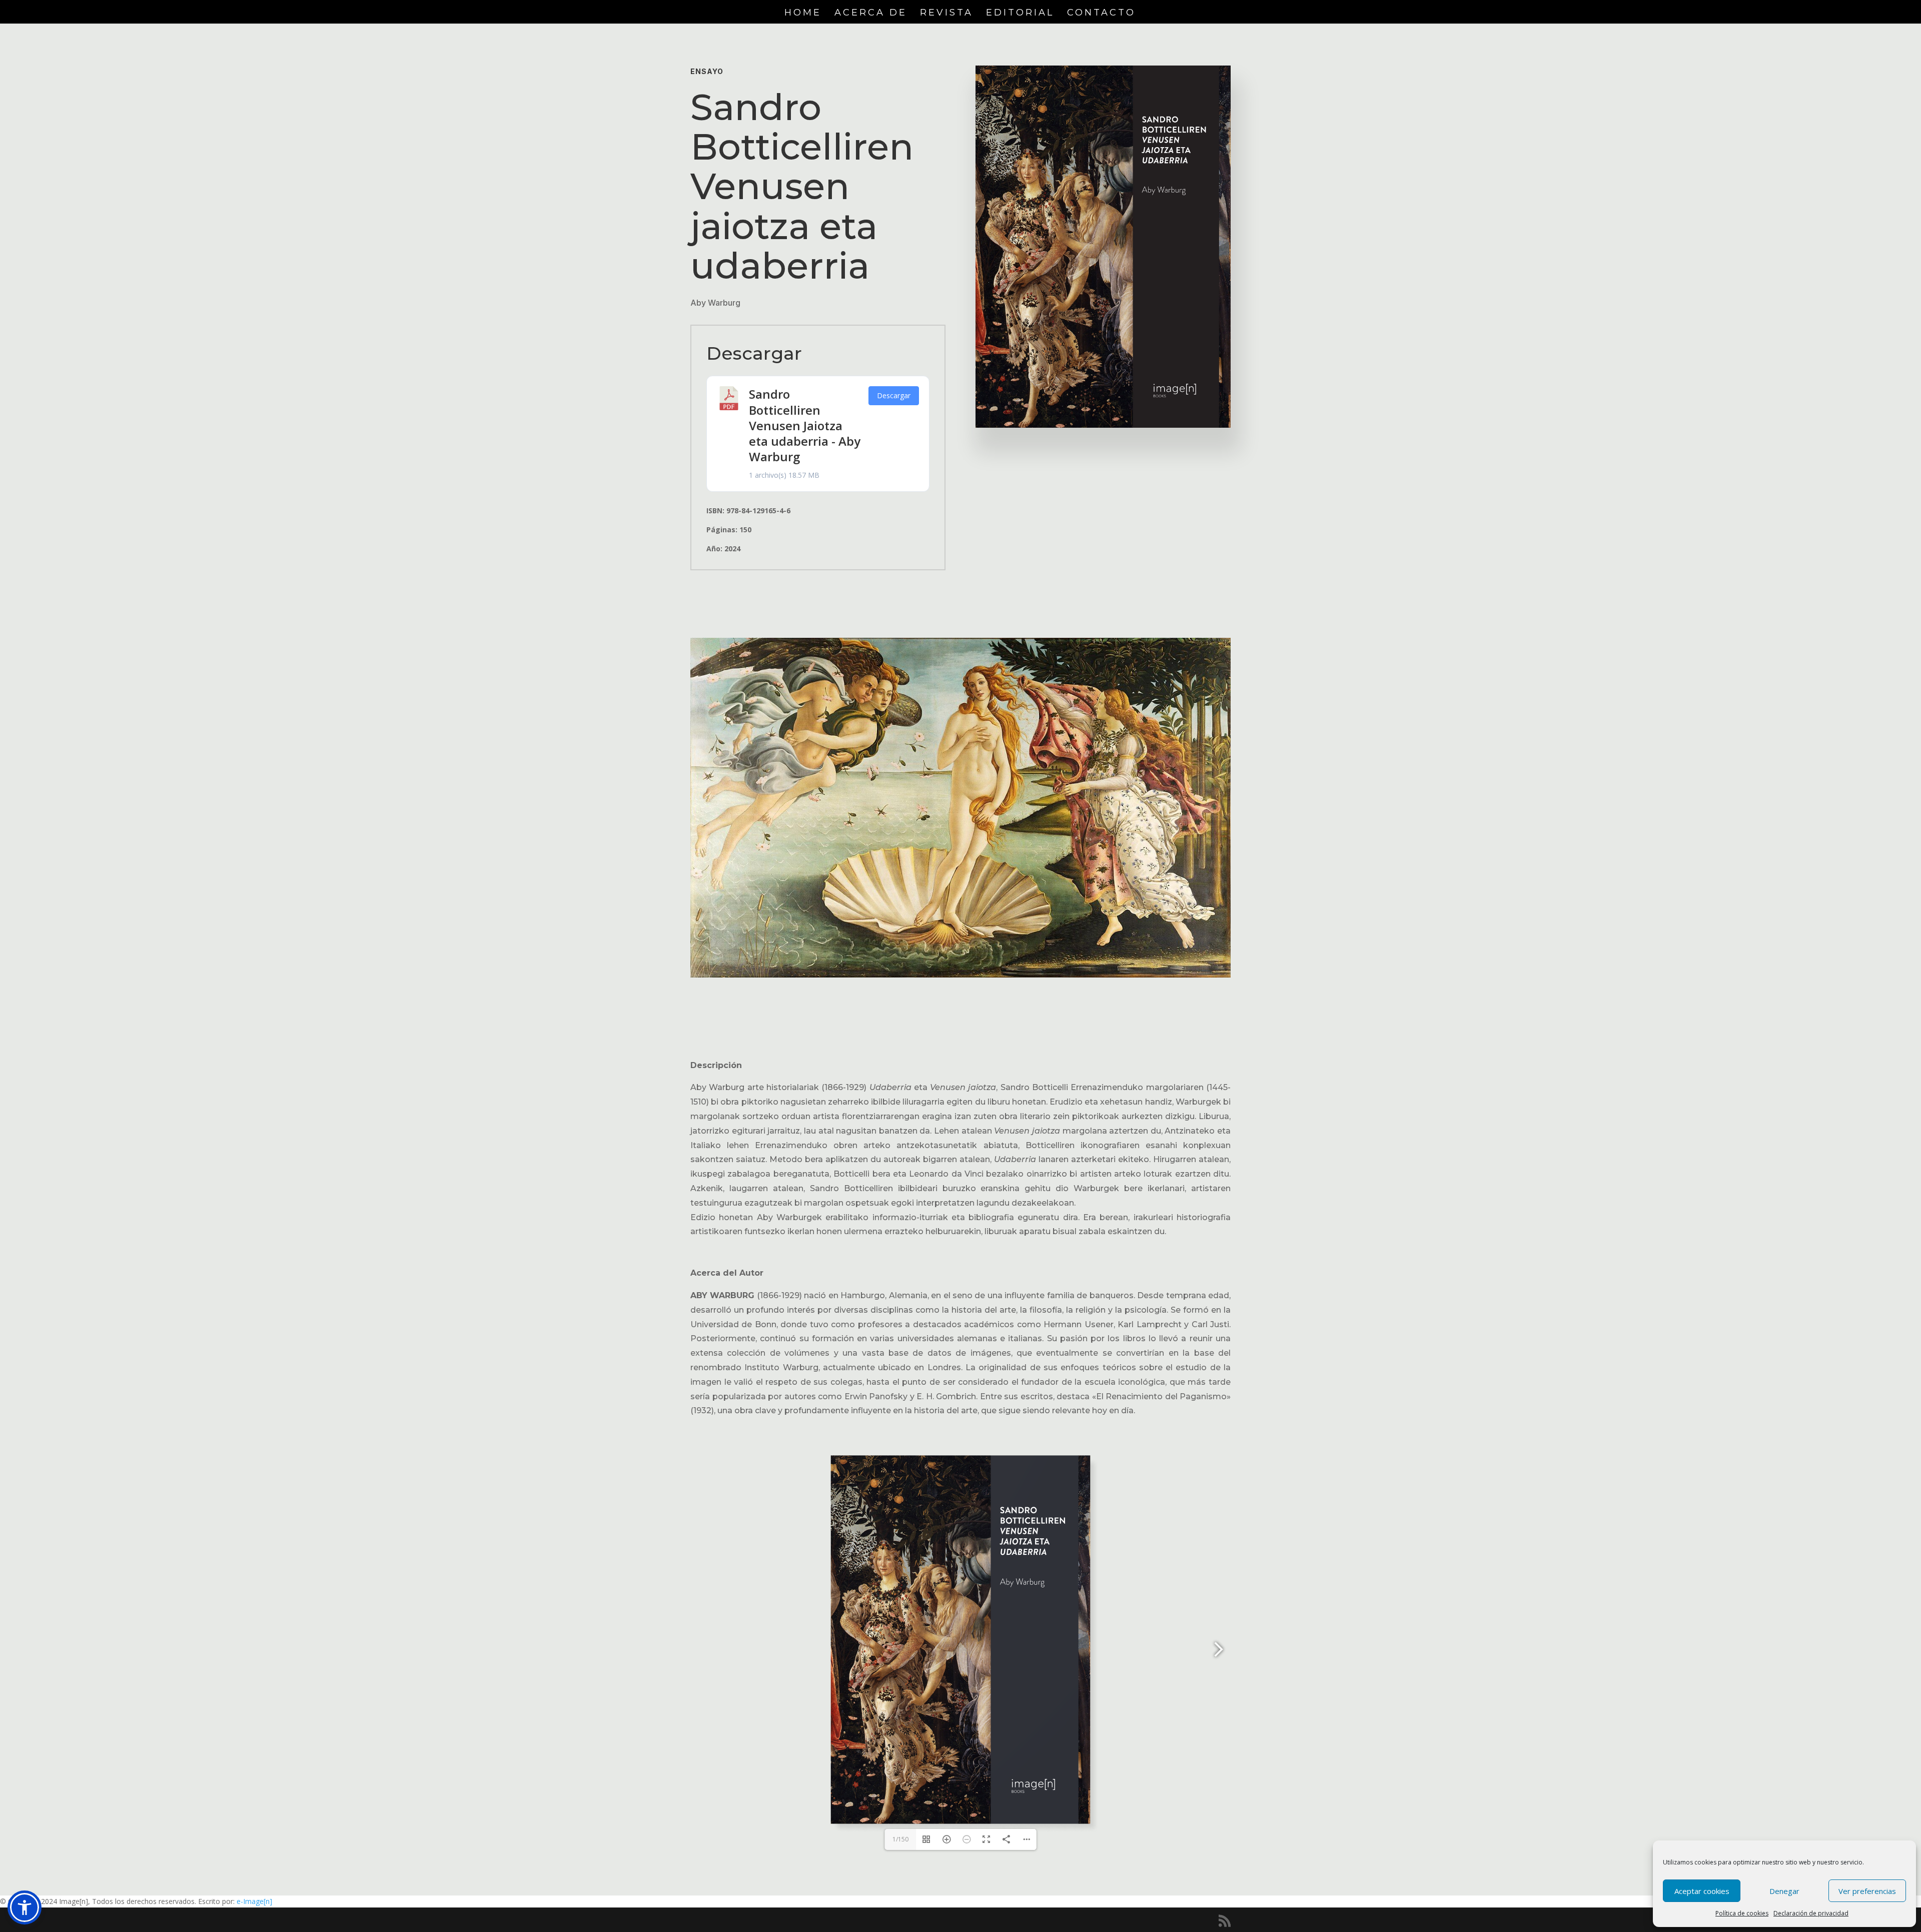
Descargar (894, 395)
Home (803, 14)
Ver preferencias (1867, 1891)
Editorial (1020, 14)
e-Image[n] (254, 1901)
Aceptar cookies (1702, 1891)
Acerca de (871, 14)
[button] (25, 1907)
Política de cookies (1742, 1913)
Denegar (1784, 1891)
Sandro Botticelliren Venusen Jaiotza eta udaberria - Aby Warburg (805, 425)
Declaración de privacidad (1811, 1913)
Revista (946, 14)
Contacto (1101, 14)
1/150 (900, 1839)
